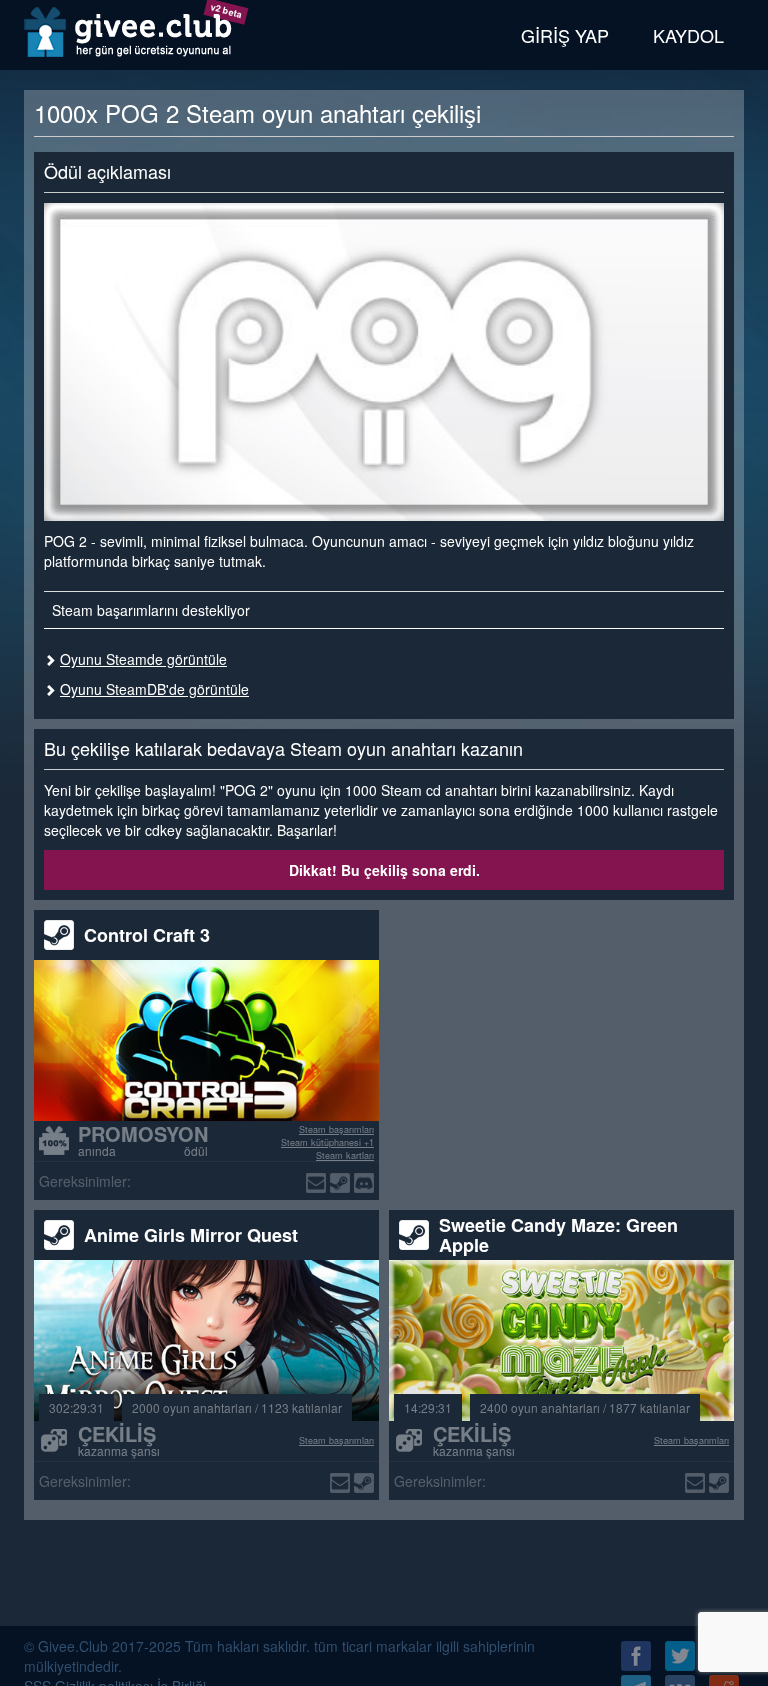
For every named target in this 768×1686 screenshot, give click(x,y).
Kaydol (688, 35)
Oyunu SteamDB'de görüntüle (154, 689)
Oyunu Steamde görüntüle (143, 659)
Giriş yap (565, 35)
